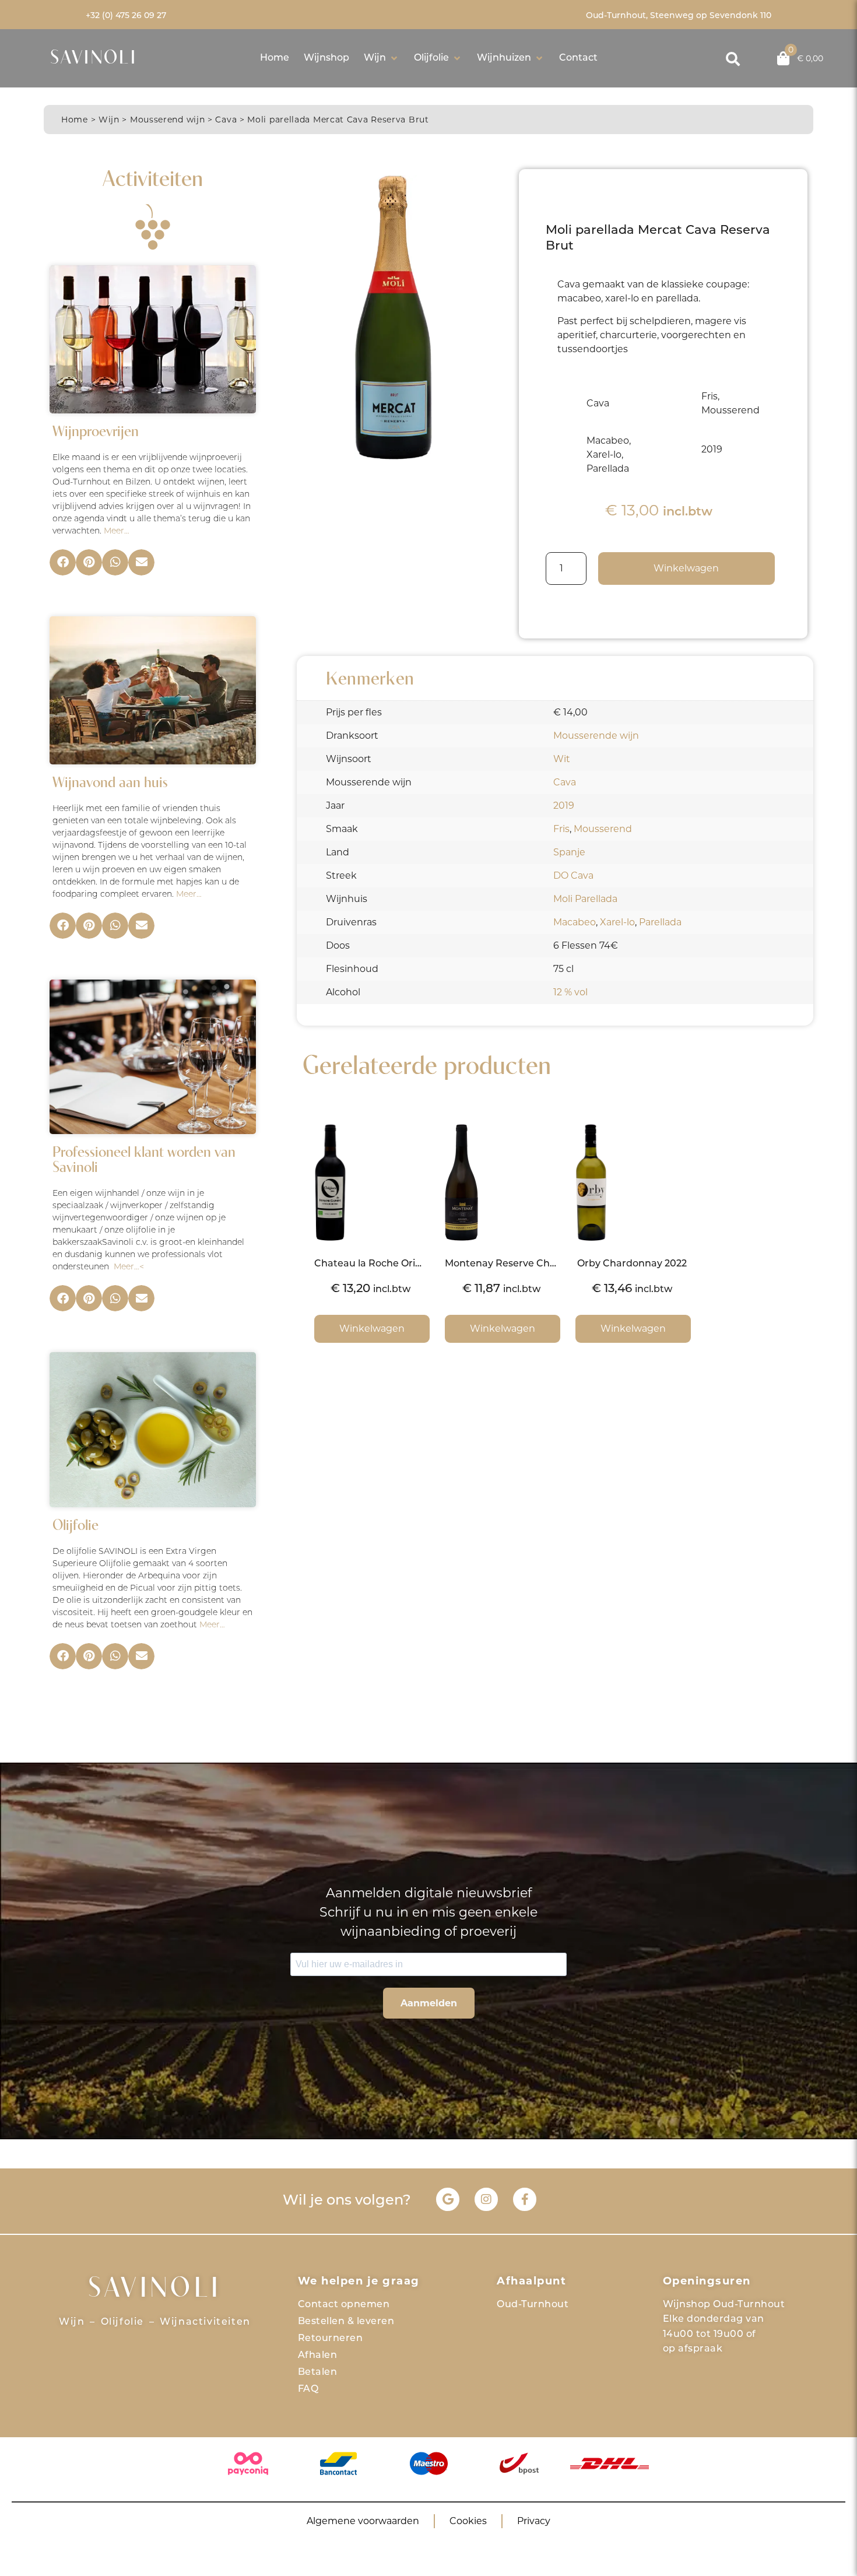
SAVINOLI (94, 59)
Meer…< (129, 1267)
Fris (561, 829)
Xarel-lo (617, 922)
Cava (226, 120)
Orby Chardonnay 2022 (632, 1264)
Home (75, 120)
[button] (382, 58)
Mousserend (603, 829)
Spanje (569, 852)
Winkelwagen (686, 568)
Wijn (109, 120)
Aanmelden (429, 2003)
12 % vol (570, 992)
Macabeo (575, 922)
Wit (562, 759)
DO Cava (573, 875)
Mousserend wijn (168, 120)
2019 (564, 806)
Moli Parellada (585, 899)
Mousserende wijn (596, 736)
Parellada (660, 922)
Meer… (117, 531)
